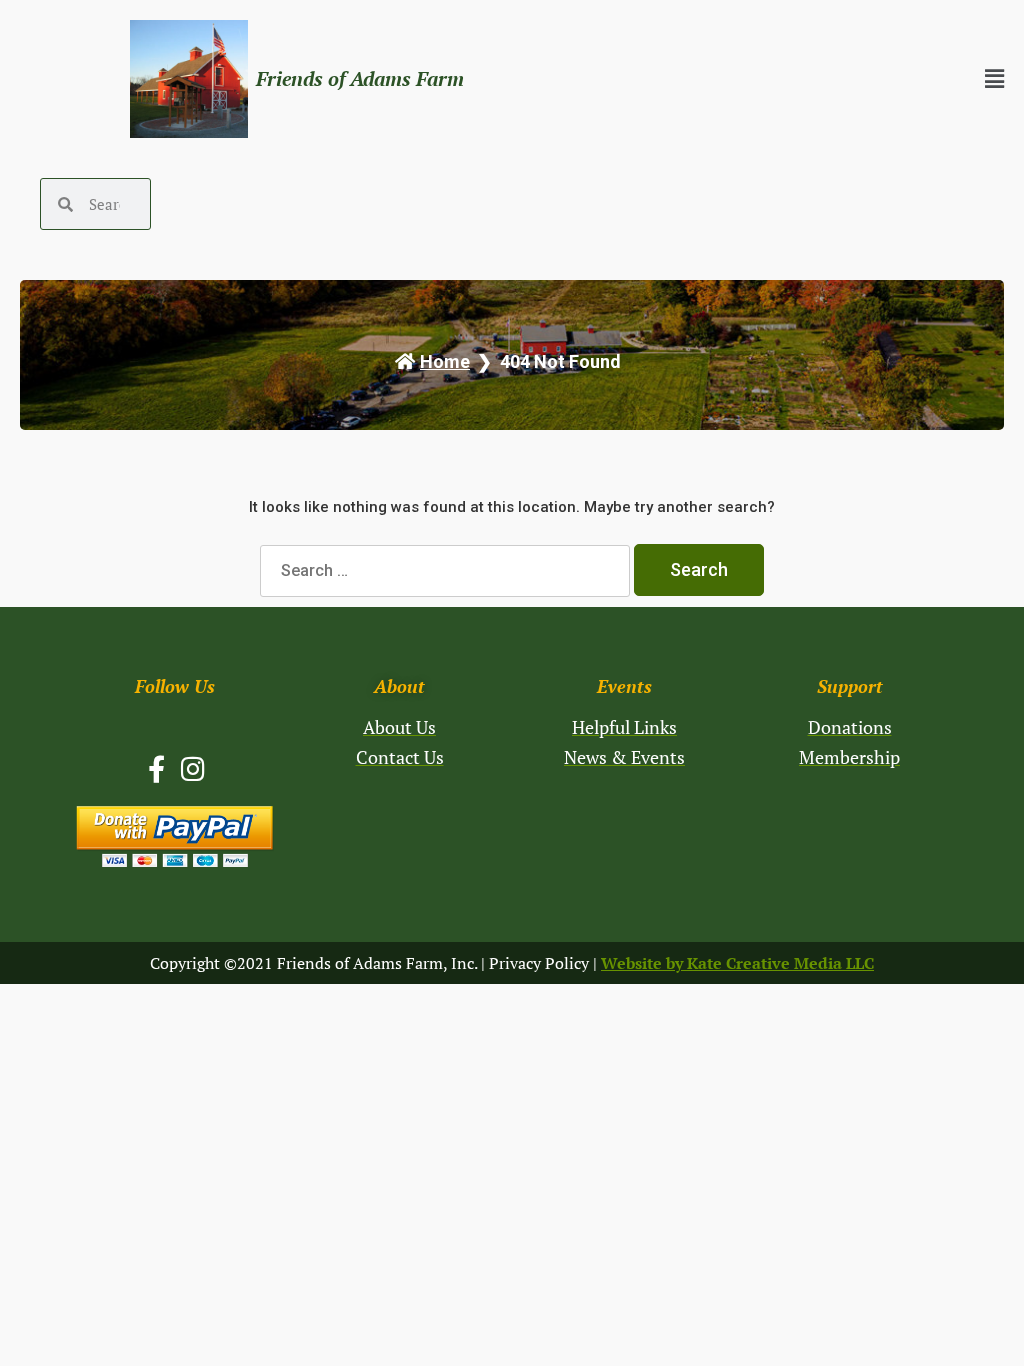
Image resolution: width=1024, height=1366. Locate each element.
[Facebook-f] (156, 768)
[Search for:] (447, 570)
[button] (793, 79)
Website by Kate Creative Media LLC (737, 963)
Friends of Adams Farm (360, 78)
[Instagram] (193, 768)
